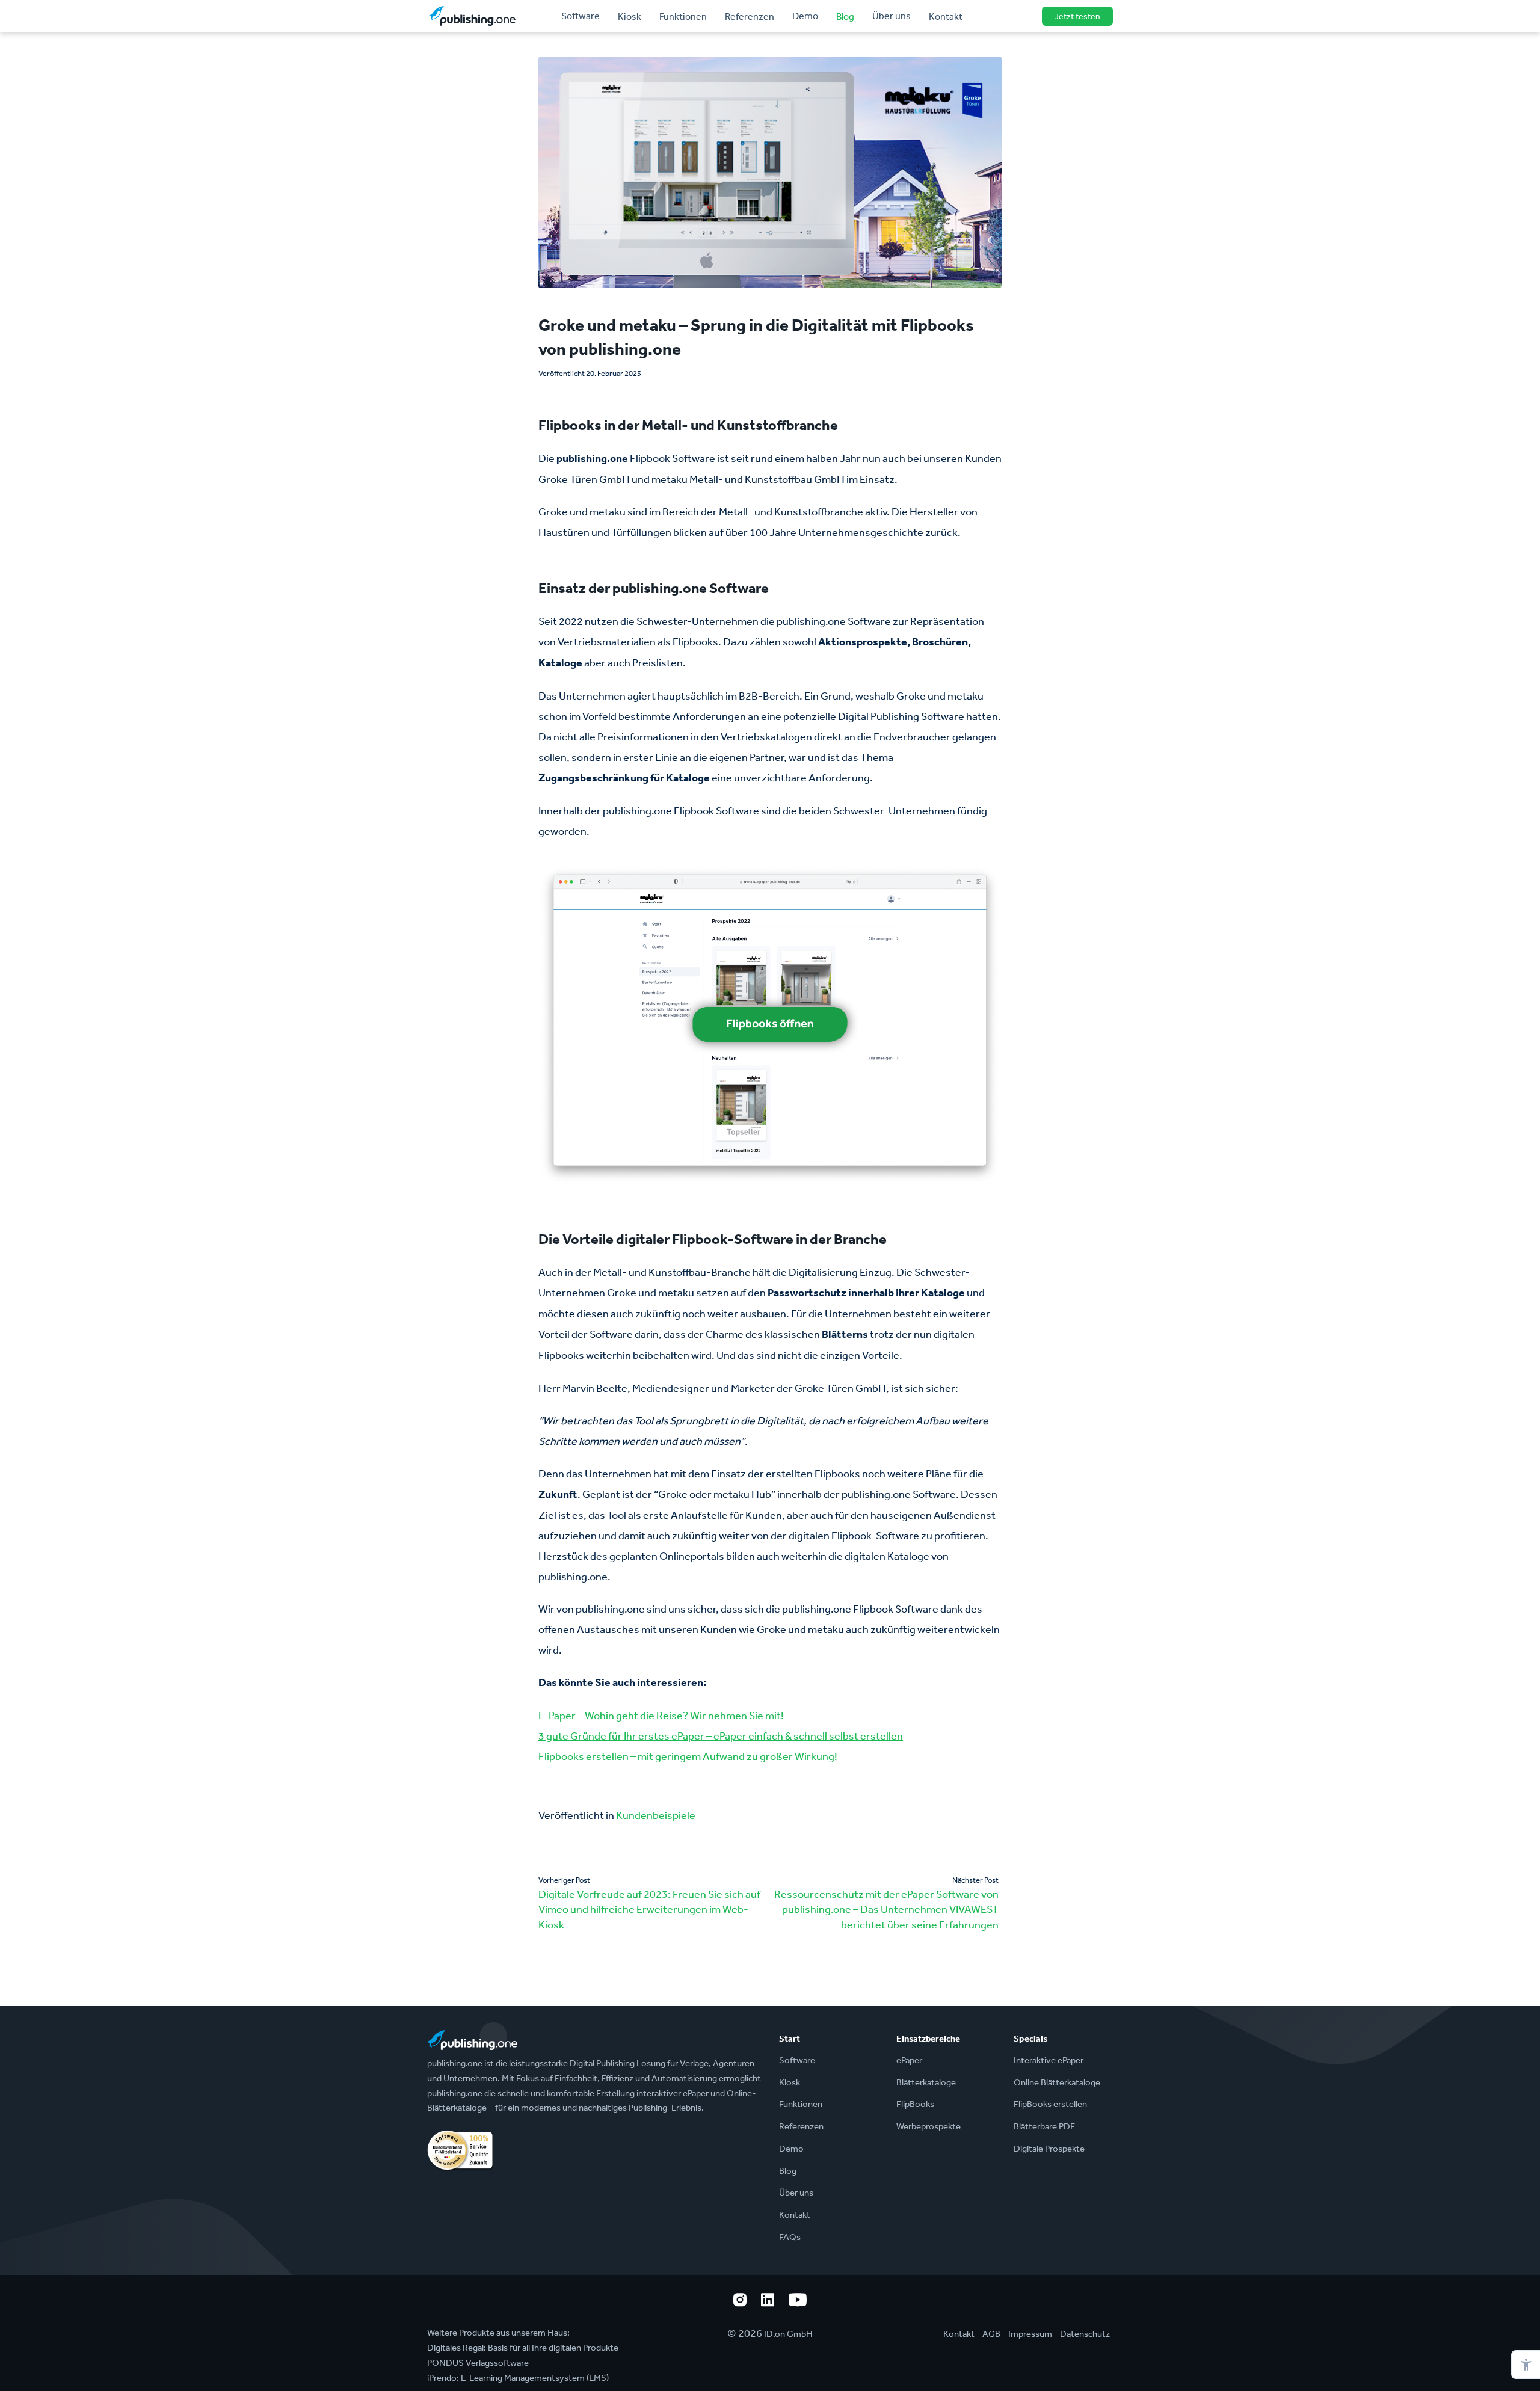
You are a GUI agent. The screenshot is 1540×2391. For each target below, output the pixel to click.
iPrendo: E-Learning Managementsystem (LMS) (518, 2377)
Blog (845, 16)
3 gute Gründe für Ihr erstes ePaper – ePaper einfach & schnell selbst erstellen (721, 1735)
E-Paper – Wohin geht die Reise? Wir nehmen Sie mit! (661, 1715)
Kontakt (946, 16)
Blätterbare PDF (1044, 2126)
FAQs (790, 2237)
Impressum (1030, 2334)
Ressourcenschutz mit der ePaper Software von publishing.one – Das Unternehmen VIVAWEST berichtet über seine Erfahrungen (886, 1909)
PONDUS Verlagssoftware (478, 2362)
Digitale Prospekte (1049, 2148)
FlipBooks (915, 2104)
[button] (1526, 2365)
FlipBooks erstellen (1050, 2104)
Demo (805, 16)
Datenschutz (1085, 2334)
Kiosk (630, 16)
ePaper (909, 2060)
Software (581, 16)
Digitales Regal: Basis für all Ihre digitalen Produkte (523, 2347)
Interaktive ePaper (1049, 2060)
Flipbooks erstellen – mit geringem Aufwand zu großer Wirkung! (688, 1756)
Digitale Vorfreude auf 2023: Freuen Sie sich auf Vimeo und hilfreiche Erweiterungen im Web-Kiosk (649, 1909)
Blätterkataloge (926, 2082)
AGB (991, 2334)
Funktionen (683, 16)
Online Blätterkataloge (1057, 2082)
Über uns (892, 16)
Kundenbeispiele (656, 1815)
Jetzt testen (1077, 16)
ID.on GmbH (788, 2334)
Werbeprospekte (929, 2126)
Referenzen (750, 16)
